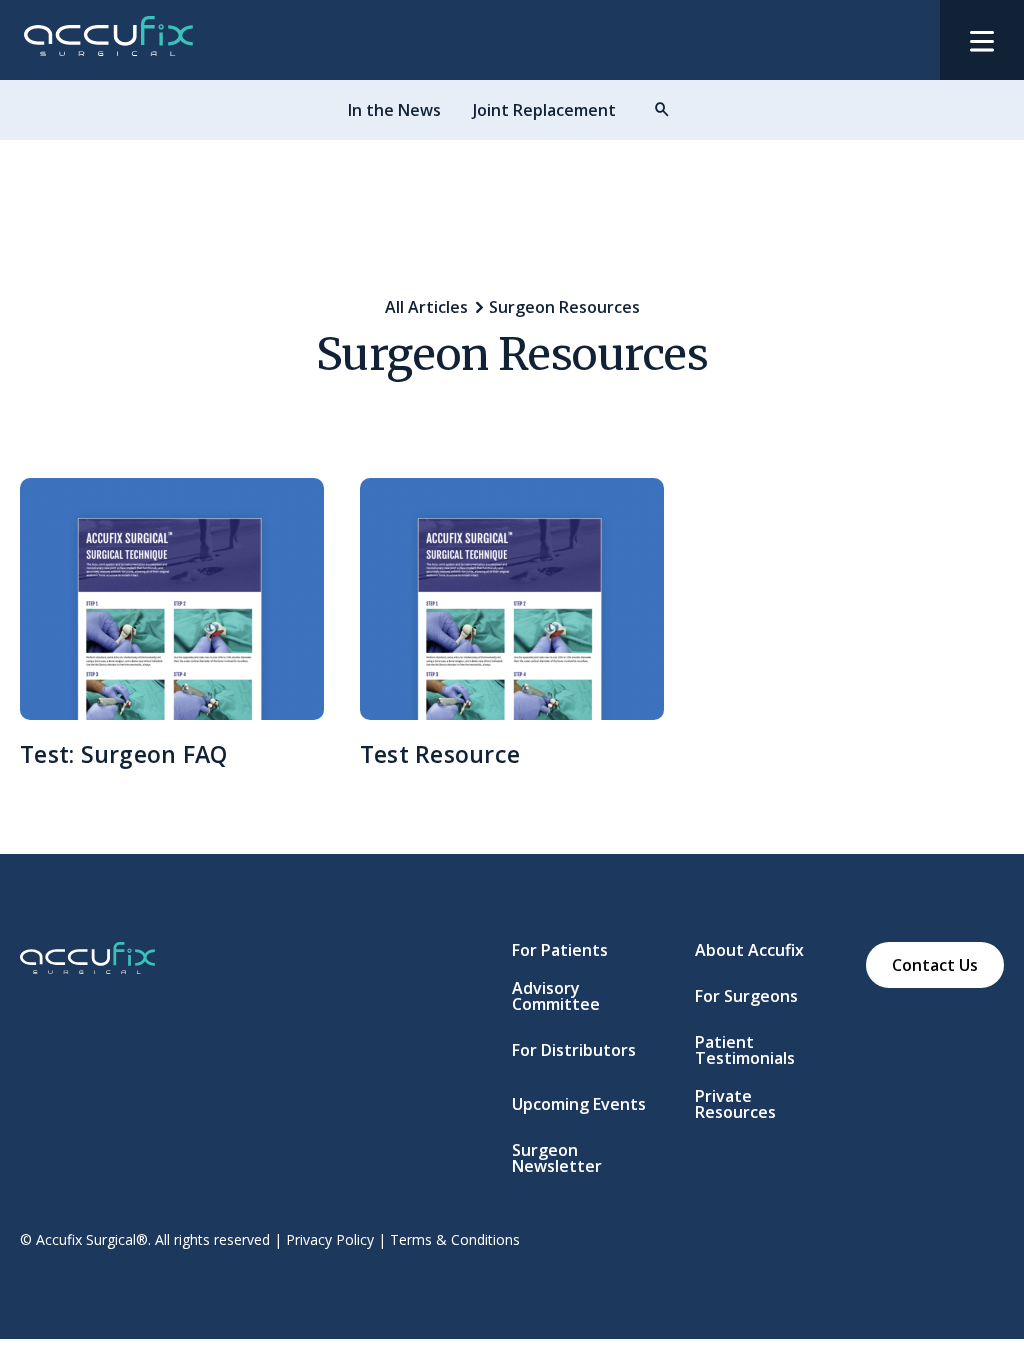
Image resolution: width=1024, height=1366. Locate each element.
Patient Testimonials (745, 1050)
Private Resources (735, 1104)
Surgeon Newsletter (557, 1158)
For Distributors (574, 1050)
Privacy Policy (330, 1239)
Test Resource (440, 754)
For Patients (560, 950)
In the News (394, 110)
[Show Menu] (982, 40)
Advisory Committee (556, 996)
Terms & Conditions (455, 1239)
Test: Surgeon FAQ (123, 754)
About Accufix (749, 950)
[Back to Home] (108, 46)
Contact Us (935, 965)
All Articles (426, 307)
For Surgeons (746, 996)
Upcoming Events (579, 1104)
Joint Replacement (544, 110)
